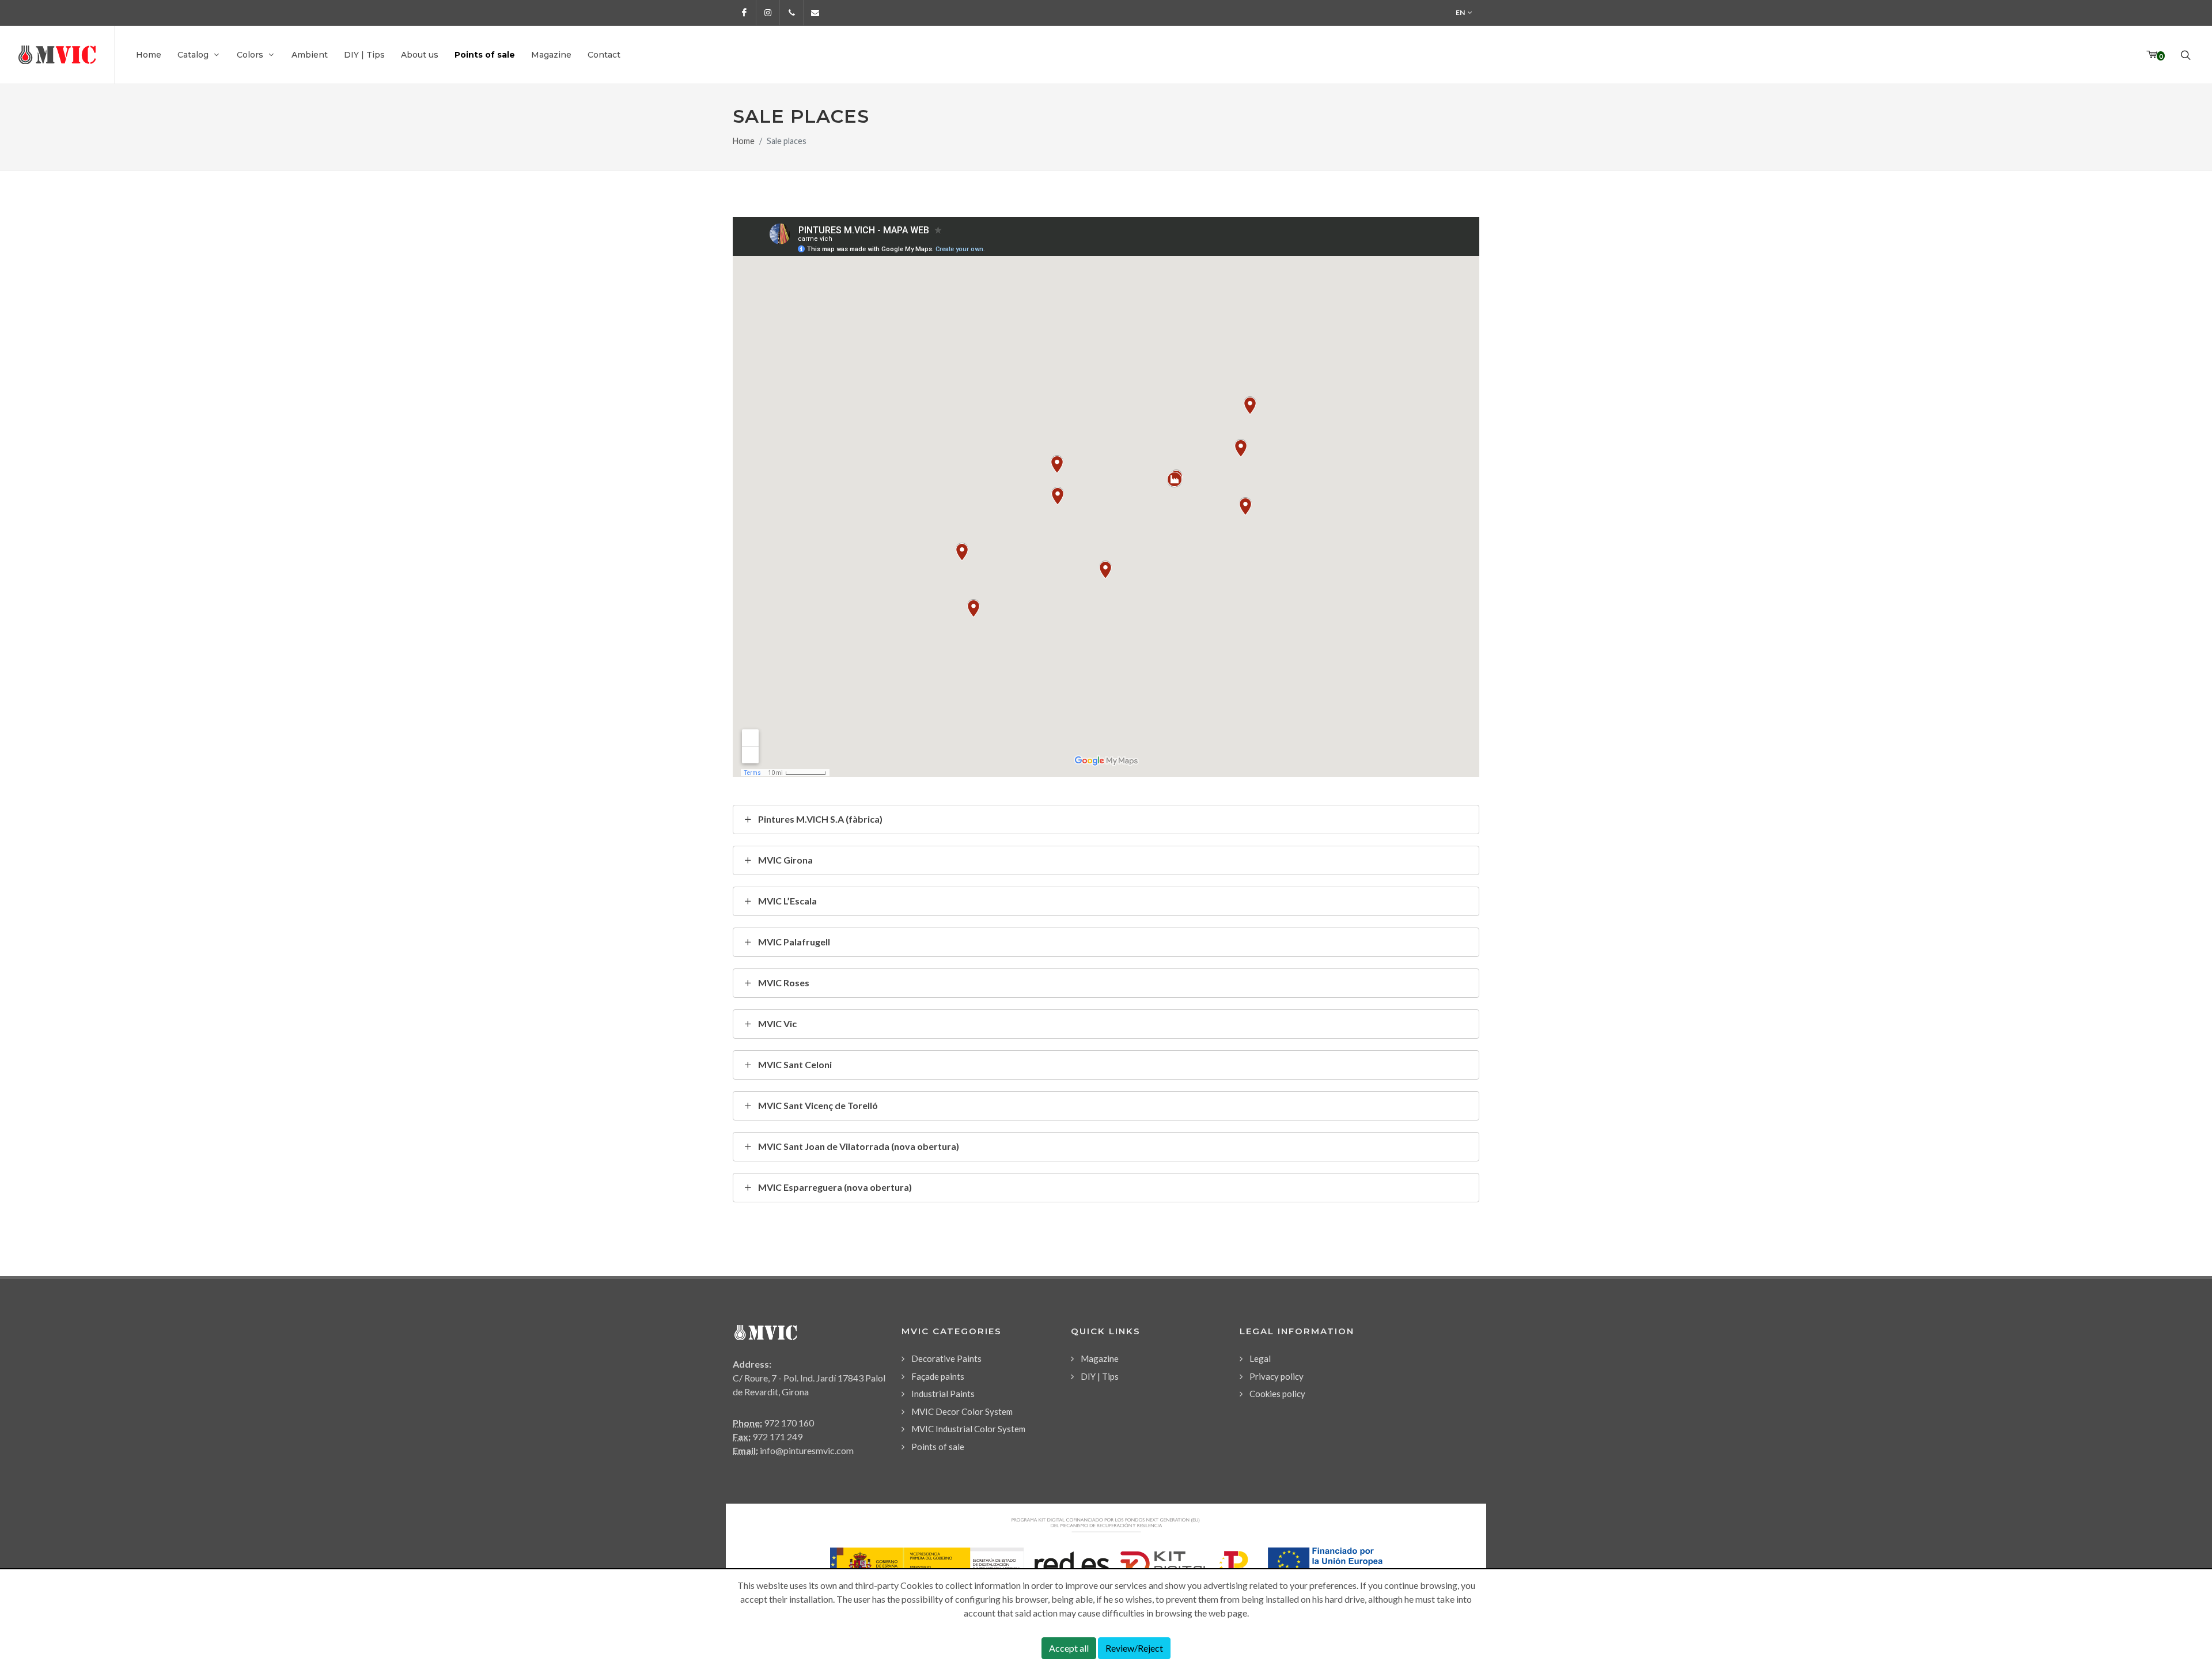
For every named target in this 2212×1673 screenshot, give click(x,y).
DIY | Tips (1100, 1376)
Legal (1260, 1358)
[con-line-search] (2184, 55)
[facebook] (744, 13)
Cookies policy (1277, 1394)
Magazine (1100, 1358)
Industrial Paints (943, 1394)
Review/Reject (1134, 1648)
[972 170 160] (791, 13)
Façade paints (938, 1376)
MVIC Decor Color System (962, 1411)
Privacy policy (1277, 1376)
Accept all (1069, 1648)
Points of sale (938, 1447)
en (1460, 12)
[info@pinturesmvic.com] (815, 13)
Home (744, 141)
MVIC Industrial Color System (968, 1429)
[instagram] (768, 13)
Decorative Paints (946, 1358)
